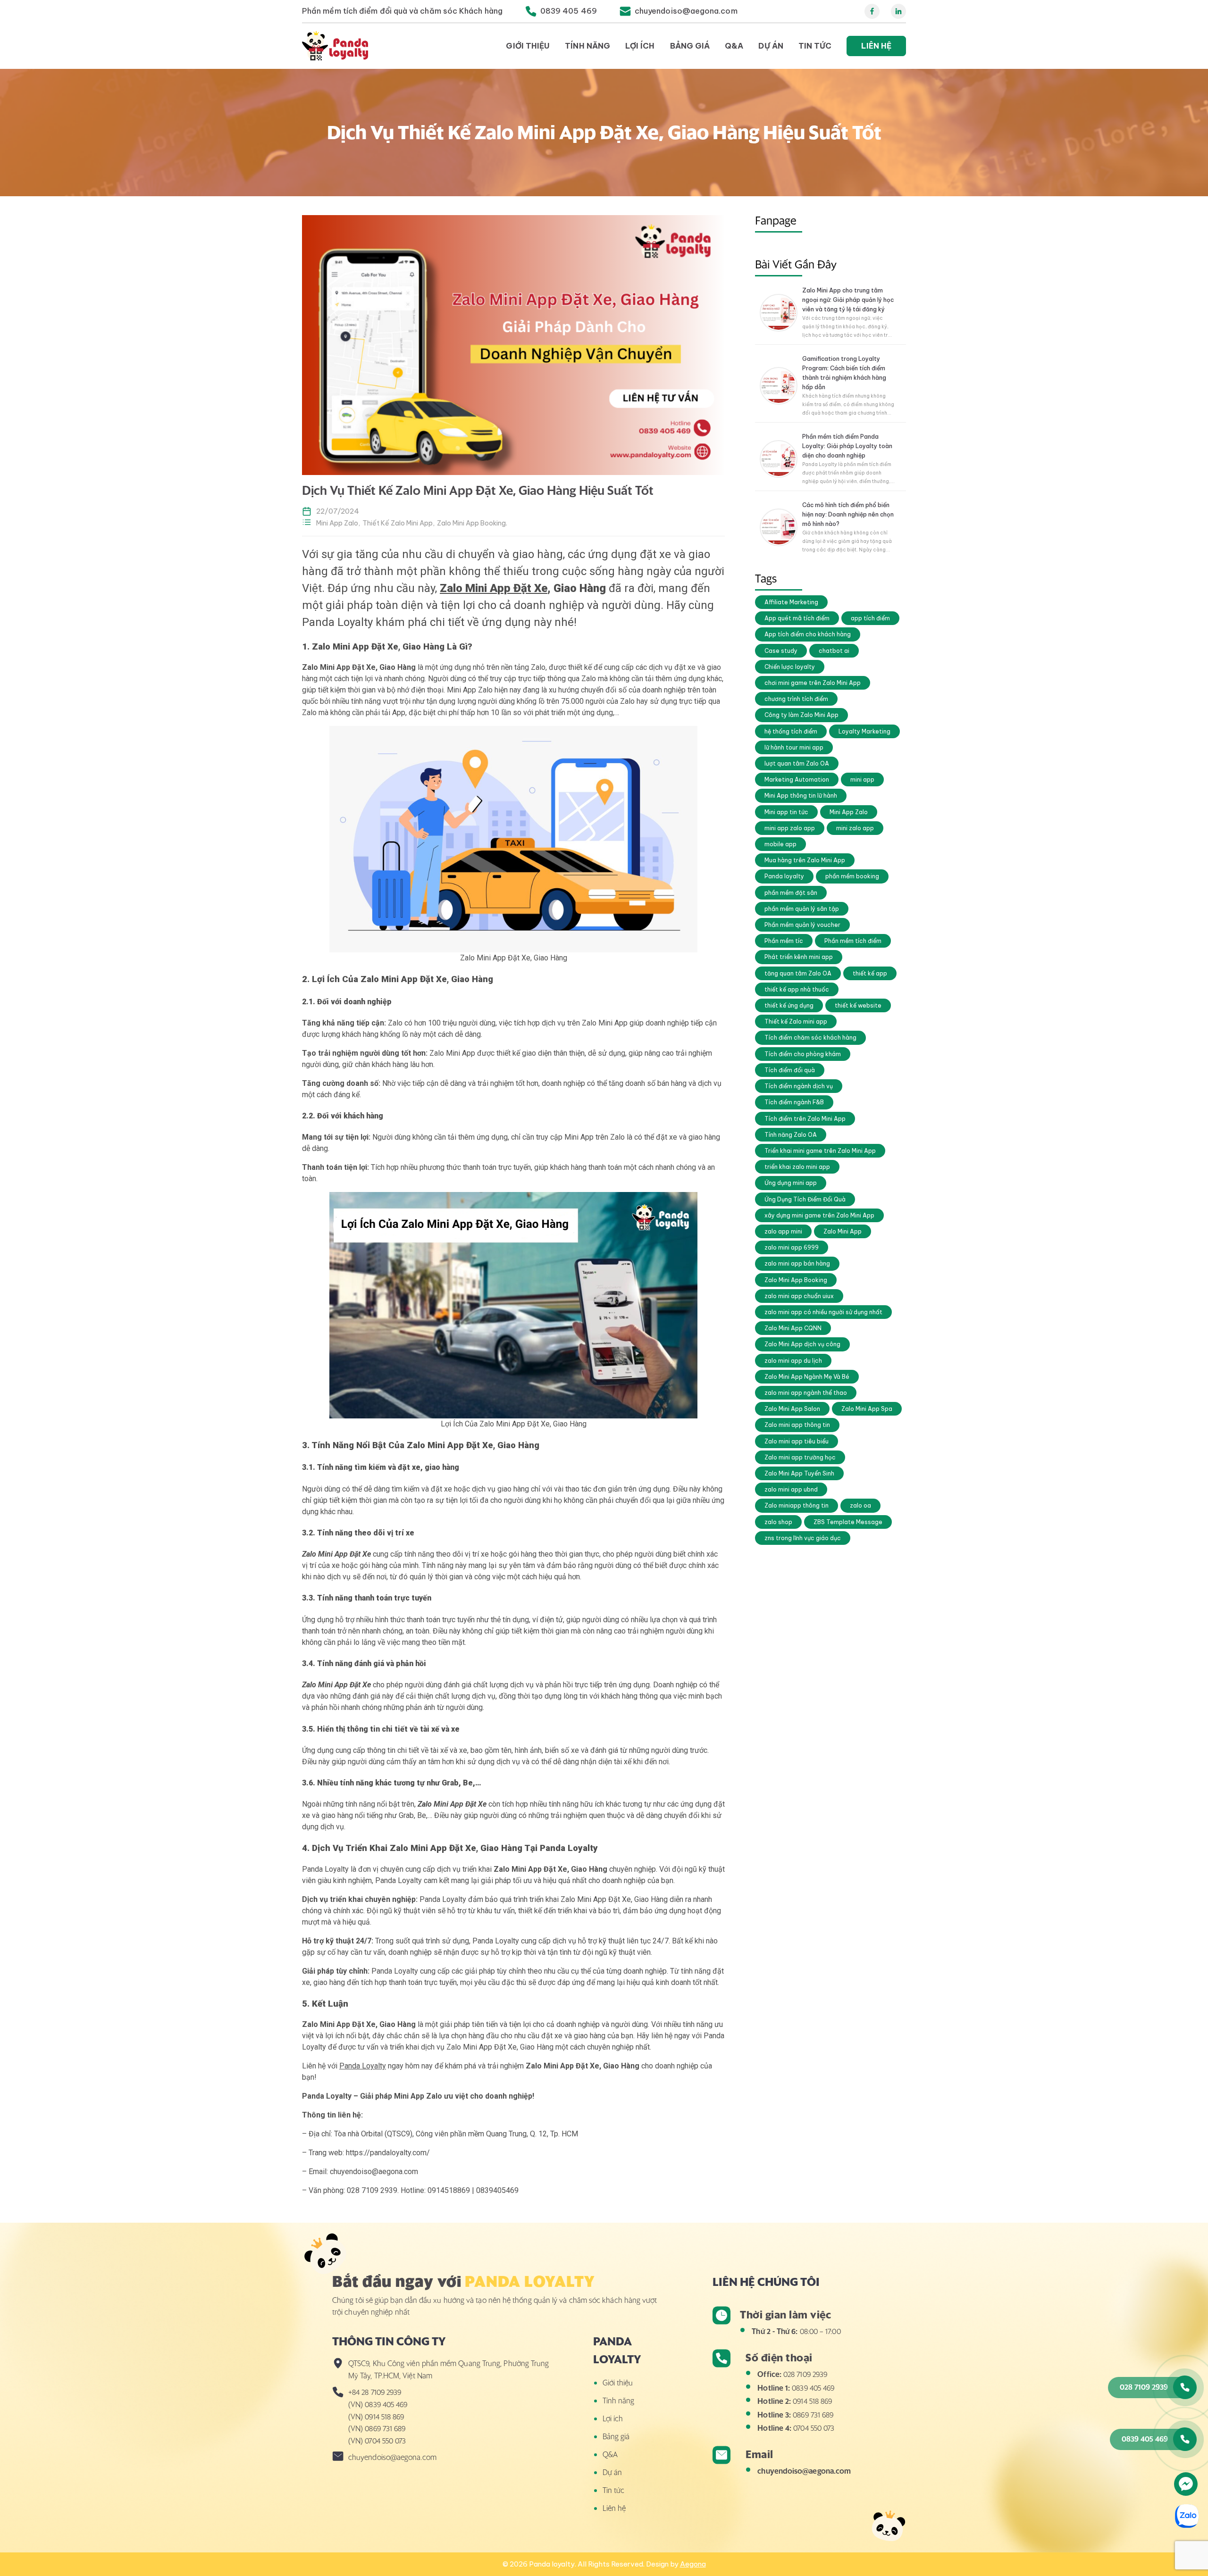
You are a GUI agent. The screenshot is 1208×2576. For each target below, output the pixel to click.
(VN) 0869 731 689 (377, 2428)
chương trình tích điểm (796, 699)
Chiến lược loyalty (790, 667)
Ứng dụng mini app (791, 1183)
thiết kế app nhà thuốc (797, 989)
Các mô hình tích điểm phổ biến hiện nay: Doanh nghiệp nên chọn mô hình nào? (848, 514)
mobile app (780, 844)
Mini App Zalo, (338, 523)
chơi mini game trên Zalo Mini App (813, 683)
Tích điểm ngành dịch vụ (799, 1086)
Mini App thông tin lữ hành (801, 796)
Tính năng (587, 46)
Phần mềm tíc (784, 941)
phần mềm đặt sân (791, 893)
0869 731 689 (813, 2415)
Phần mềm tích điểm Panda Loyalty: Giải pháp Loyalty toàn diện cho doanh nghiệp (847, 446)
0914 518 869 (812, 2401)
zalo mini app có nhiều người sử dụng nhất (823, 1312)
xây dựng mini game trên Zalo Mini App (819, 1215)
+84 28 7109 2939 (375, 2392)
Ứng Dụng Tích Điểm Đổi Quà (805, 1199)
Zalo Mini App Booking (796, 1280)
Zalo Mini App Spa (867, 1409)
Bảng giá (690, 46)
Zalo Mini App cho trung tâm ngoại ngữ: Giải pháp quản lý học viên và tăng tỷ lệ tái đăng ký (848, 300)
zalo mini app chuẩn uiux (799, 1296)
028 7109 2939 (805, 2374)
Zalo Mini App (843, 1231)
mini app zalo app (790, 828)
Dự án (771, 46)
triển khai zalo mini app (797, 1167)
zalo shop (778, 1522)
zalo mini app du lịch (793, 1361)
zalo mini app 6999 (792, 1247)
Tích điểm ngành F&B (794, 1102)
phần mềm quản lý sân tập (802, 909)
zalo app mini (783, 1231)
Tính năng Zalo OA (791, 1135)
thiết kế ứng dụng (789, 1005)
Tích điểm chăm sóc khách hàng (810, 1038)
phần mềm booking (852, 876)
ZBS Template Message (848, 1522)
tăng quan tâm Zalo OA (798, 973)
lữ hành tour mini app (794, 747)
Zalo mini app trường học (800, 1457)
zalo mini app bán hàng (797, 1263)
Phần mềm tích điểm (853, 941)
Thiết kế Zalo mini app (796, 1021)
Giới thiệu (528, 46)
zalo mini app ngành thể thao (806, 1393)
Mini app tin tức (786, 812)
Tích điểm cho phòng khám (803, 1054)
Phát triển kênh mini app (799, 957)
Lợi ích (640, 46)
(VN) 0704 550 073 (377, 2441)
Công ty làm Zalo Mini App (801, 715)
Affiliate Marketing (791, 602)
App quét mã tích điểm (797, 618)
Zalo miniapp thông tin (797, 1505)
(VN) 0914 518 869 (376, 2417)
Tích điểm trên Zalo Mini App (805, 1119)
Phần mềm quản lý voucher (802, 925)
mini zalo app (855, 828)
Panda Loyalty (363, 2066)
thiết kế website (858, 1005)
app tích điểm (870, 618)
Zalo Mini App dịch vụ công (802, 1344)
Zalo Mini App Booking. (472, 523)
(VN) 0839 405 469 (378, 2404)
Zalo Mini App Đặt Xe (494, 588)
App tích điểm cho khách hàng (808, 634)
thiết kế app (870, 973)
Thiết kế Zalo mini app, (398, 523)
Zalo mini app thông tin (797, 1425)
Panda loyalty (784, 876)
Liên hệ (876, 46)
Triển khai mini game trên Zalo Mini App (820, 1151)
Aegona (693, 2564)
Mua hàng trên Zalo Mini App (805, 860)
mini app (862, 779)
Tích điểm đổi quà (790, 1070)
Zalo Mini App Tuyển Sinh (799, 1473)
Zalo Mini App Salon (792, 1409)
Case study (781, 651)
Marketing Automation (797, 779)
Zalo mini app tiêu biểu (797, 1441)
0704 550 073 (814, 2428)
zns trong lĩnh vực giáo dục (803, 1538)
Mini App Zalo (849, 812)
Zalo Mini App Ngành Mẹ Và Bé (807, 1377)
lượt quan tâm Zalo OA (797, 763)
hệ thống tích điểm (791, 731)
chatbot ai (834, 651)
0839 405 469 (813, 2388)
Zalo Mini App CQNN (793, 1328)
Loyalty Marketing (864, 731)
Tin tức (815, 46)
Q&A (734, 46)
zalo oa (860, 1505)
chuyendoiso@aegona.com (804, 2471)
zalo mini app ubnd (791, 1489)
